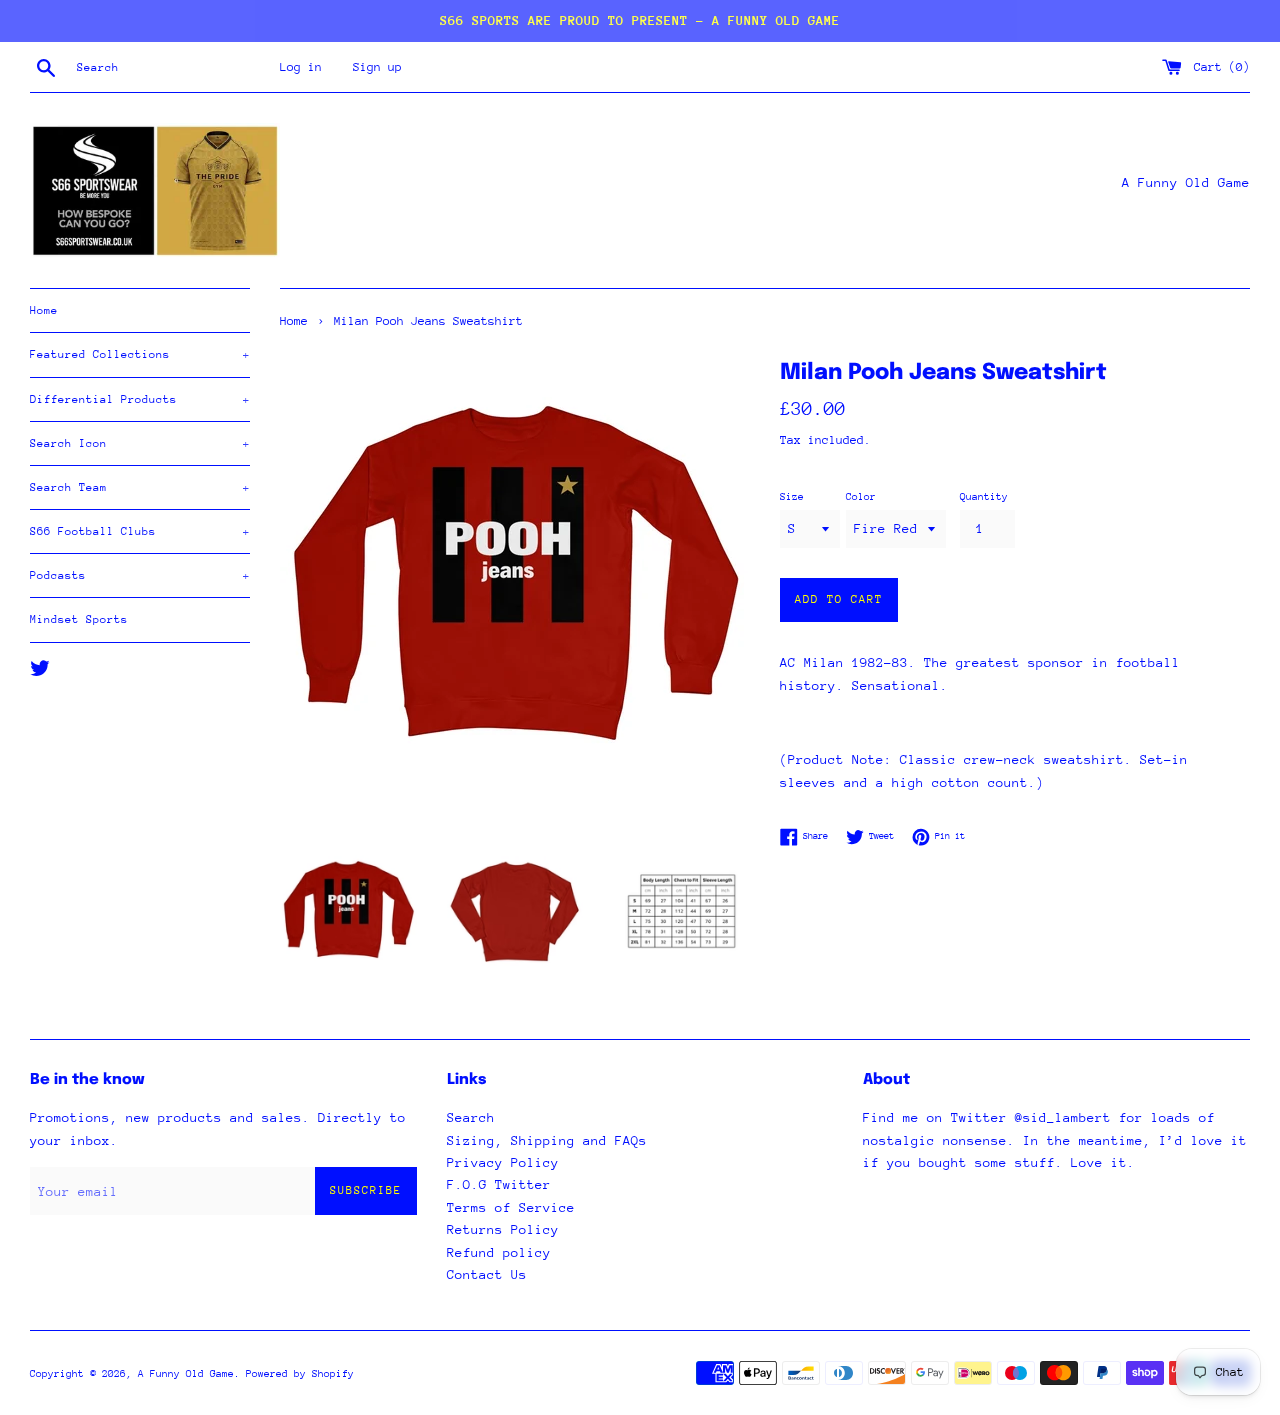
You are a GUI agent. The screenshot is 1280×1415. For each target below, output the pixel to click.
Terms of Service (511, 1207)
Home (44, 310)
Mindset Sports (79, 619)
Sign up (377, 67)
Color (861, 497)
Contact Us (487, 1274)
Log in (301, 67)
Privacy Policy (503, 1162)
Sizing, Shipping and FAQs (547, 1140)
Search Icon (140, 443)
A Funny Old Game (186, 1374)
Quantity (984, 497)
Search (471, 1117)
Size (792, 497)
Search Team (140, 487)
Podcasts (140, 575)
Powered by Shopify (300, 1374)
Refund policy (499, 1252)
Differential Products (140, 399)
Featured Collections (140, 354)
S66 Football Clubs (140, 531)
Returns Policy (503, 1229)
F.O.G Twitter (499, 1184)
